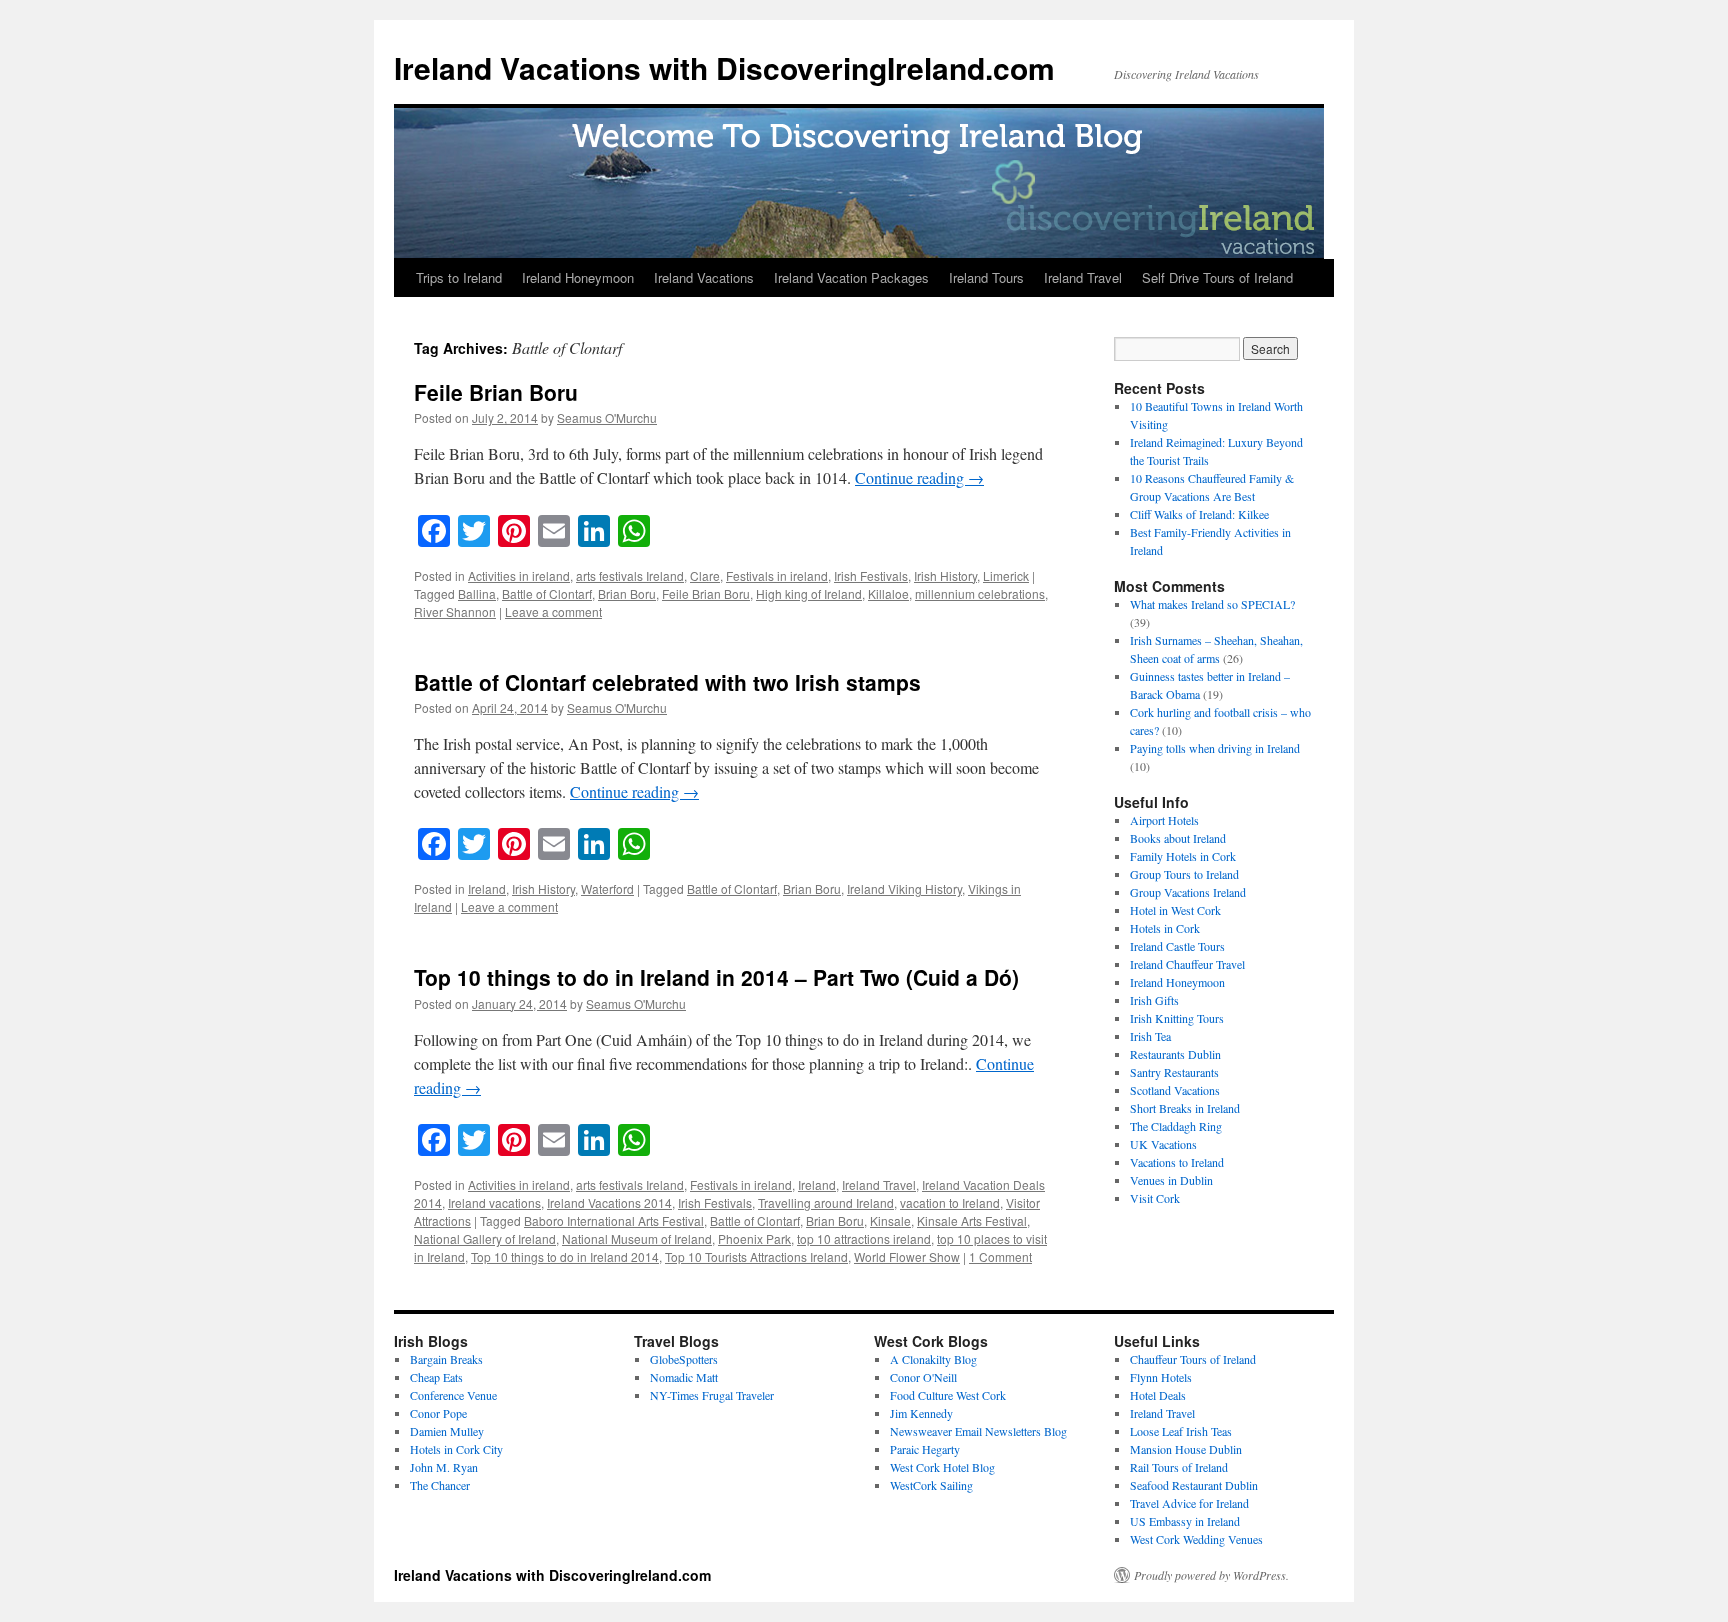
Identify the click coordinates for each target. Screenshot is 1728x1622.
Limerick (1006, 575)
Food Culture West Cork (948, 1395)
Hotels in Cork (1165, 928)
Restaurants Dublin (1175, 1054)
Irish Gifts (1154, 1000)
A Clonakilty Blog (933, 1359)
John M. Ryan (444, 1467)
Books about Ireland (1178, 838)
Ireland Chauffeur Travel (1187, 964)
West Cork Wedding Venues (1196, 1539)
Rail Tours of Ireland (1179, 1467)
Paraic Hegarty (925, 1449)
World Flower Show (907, 1256)
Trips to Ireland (459, 277)
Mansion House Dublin (1186, 1449)
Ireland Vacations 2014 (609, 1202)
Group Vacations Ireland (1188, 892)
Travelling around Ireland (826, 1202)
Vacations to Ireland (1177, 1162)
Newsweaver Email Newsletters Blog (978, 1431)
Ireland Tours (986, 277)
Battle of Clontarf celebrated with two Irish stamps (667, 682)
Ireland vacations (494, 1202)
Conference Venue (453, 1395)
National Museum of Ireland (637, 1238)
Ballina (477, 593)
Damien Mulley (447, 1431)
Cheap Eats (436, 1377)
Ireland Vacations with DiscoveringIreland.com (724, 67)
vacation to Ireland (950, 1202)
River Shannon (455, 611)
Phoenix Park (754, 1238)
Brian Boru (627, 593)
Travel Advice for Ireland (1189, 1503)
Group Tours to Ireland (1184, 874)
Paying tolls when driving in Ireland (1215, 748)
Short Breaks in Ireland (1185, 1108)
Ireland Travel (1083, 277)
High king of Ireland (809, 593)
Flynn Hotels (1161, 1377)
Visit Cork (1155, 1198)
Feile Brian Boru (496, 392)
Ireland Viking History (904, 888)
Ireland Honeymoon (578, 277)
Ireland (487, 888)
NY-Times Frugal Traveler (712, 1395)
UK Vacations (1163, 1144)
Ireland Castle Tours (1177, 946)
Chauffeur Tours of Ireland (1193, 1359)
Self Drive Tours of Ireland (1217, 277)
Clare (705, 575)
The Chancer (440, 1485)
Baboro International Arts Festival (614, 1220)
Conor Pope (438, 1413)
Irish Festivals (871, 575)
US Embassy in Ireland (1185, 1521)
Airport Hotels (1164, 820)
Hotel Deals (1158, 1395)
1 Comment (1000, 1256)
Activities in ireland (519, 575)
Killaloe (888, 593)
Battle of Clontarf (547, 593)
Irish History (945, 575)
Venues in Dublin (1171, 1180)
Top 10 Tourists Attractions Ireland (756, 1256)
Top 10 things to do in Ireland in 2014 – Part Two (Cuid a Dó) (716, 977)
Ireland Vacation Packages (851, 277)
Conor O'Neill (923, 1377)
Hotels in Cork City (456, 1449)
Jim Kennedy (921, 1413)
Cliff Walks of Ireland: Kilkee (1199, 514)
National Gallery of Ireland (485, 1238)
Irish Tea (1150, 1036)
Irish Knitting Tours (1177, 1018)
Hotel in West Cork (1175, 910)
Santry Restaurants (1174, 1072)
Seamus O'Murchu (607, 417)
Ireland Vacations (704, 277)
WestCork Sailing (931, 1485)
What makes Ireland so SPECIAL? (1212, 604)
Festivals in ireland (777, 575)
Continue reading (919, 477)
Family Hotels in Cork (1183, 856)
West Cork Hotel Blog (942, 1467)
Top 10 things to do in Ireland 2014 (565, 1256)
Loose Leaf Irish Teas (1181, 1431)
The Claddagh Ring (1176, 1126)
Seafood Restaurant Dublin (1194, 1485)
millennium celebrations (980, 593)
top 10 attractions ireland (864, 1238)
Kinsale (890, 1220)
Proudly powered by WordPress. (1211, 1575)
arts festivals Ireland (630, 575)
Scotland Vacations (1175, 1090)
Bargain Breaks (446, 1359)
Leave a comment (553, 611)
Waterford (607, 888)
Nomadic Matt (684, 1377)
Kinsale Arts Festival (972, 1220)
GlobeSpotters (684, 1359)
